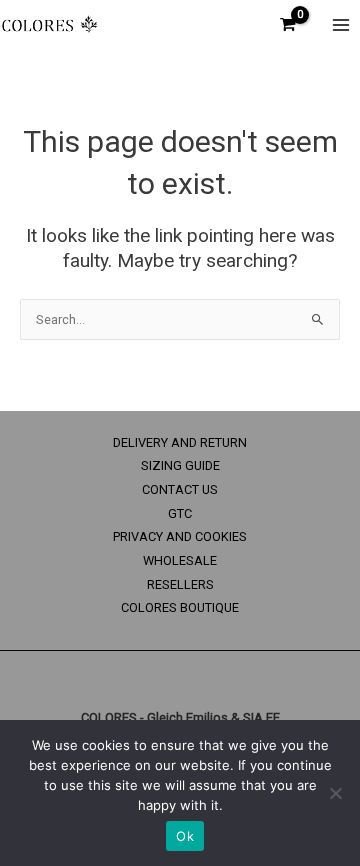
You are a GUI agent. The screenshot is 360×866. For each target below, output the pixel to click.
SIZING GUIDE (180, 465)
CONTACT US (180, 489)
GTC (180, 513)
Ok (185, 836)
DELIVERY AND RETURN (180, 442)
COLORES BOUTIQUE (180, 607)
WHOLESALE (180, 560)
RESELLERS (180, 584)
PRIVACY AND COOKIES (180, 536)
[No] (335, 793)
